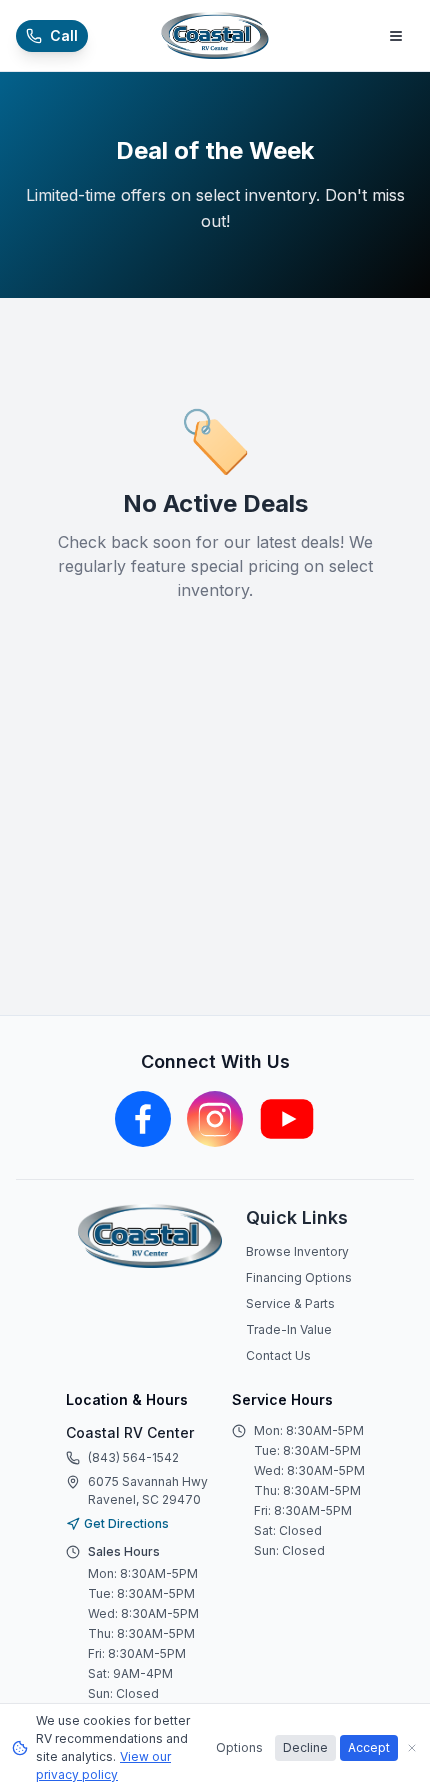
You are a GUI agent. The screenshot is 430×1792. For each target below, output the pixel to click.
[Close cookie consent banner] (412, 1748)
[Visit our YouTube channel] (287, 1119)
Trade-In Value (289, 1329)
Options (239, 1747)
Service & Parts (290, 1303)
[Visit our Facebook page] (143, 1119)
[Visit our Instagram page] (215, 1119)
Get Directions (126, 1523)
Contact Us (278, 1355)
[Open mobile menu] (396, 36)
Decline (305, 1747)
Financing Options (299, 1277)
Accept (369, 1747)
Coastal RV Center (130, 1432)
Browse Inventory (297, 1251)
